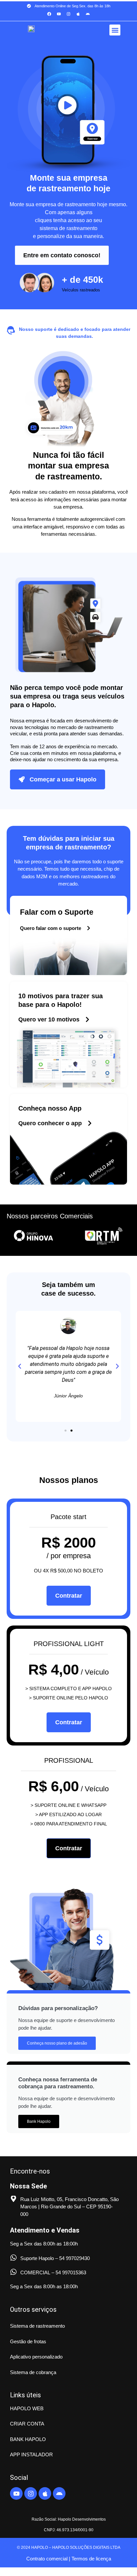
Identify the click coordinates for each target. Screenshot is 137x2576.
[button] (115, 30)
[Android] (88, 14)
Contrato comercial (47, 2559)
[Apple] (78, 14)
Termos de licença (91, 2559)
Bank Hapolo (39, 2121)
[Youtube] (59, 14)
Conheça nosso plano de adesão (57, 2043)
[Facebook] (49, 14)
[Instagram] (68, 14)
